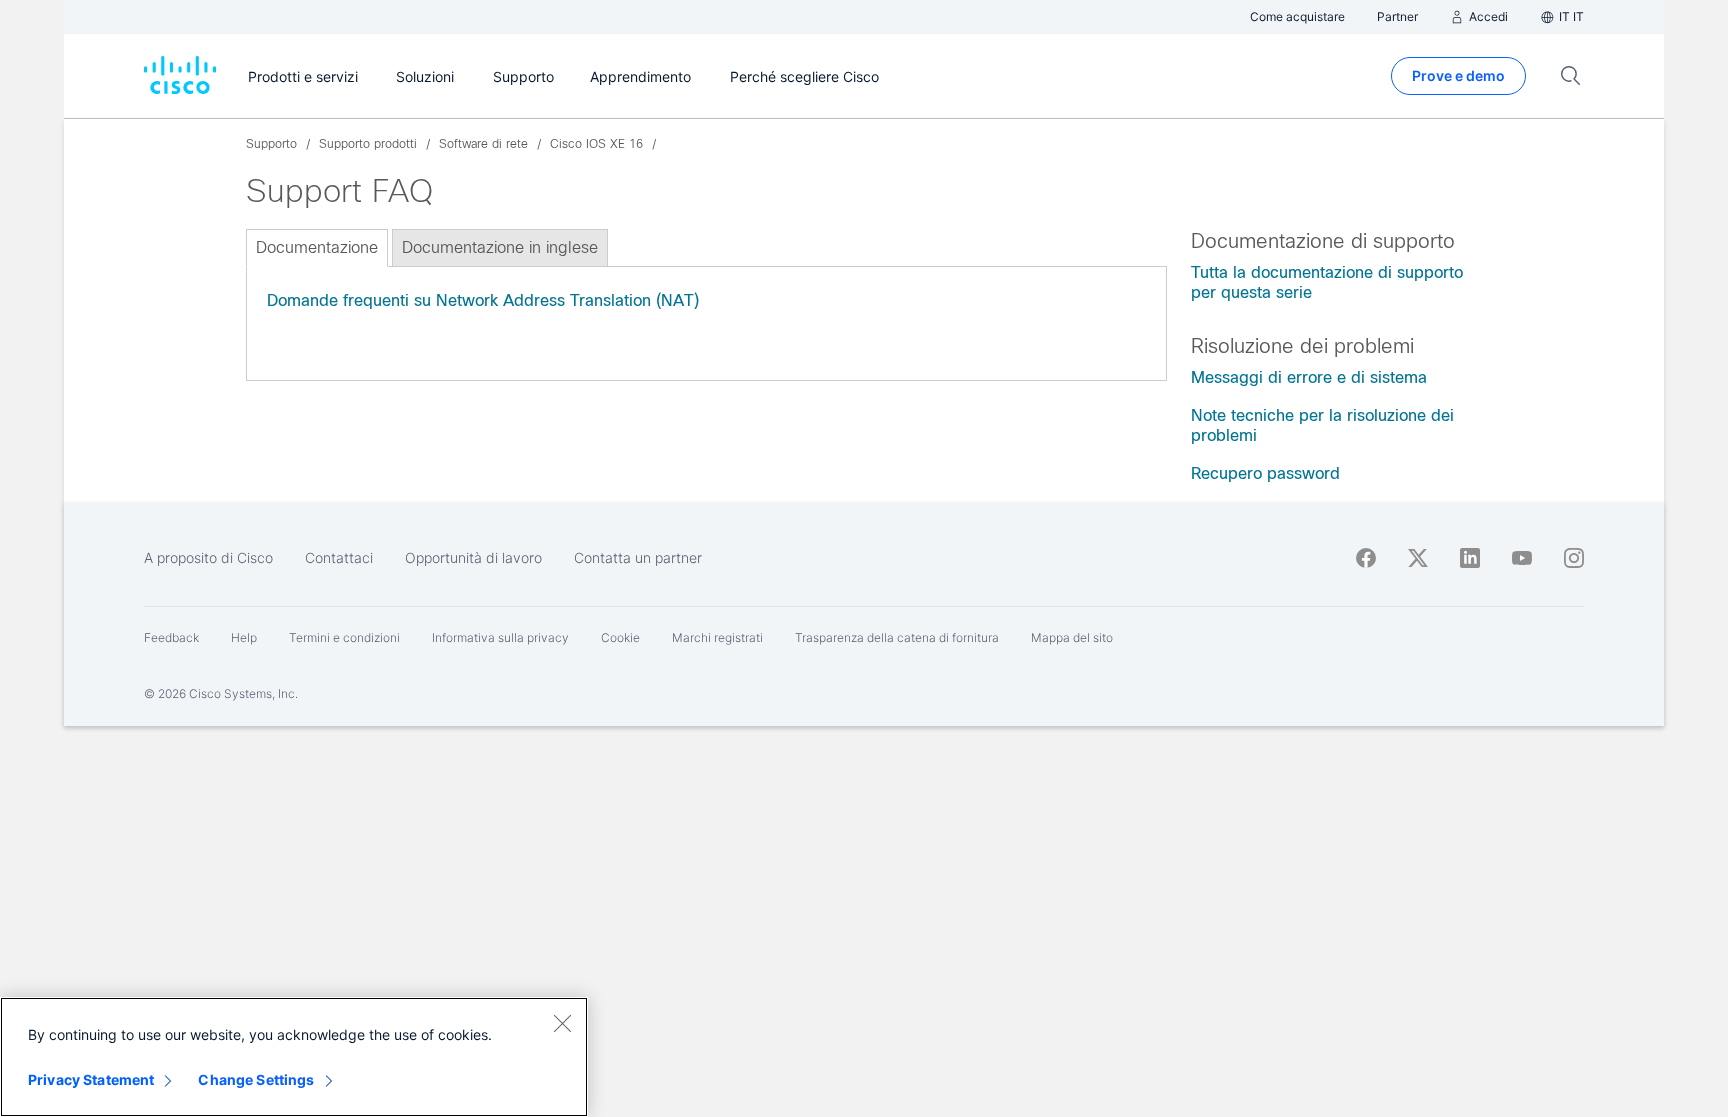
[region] (294, 1057)
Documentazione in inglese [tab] (500, 247)
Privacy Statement (91, 1079)
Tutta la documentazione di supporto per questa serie (1327, 282)
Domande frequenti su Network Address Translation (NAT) (483, 300)
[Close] (562, 1023)
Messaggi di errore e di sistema (1309, 377)
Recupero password (1265, 473)
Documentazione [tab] (317, 247)
